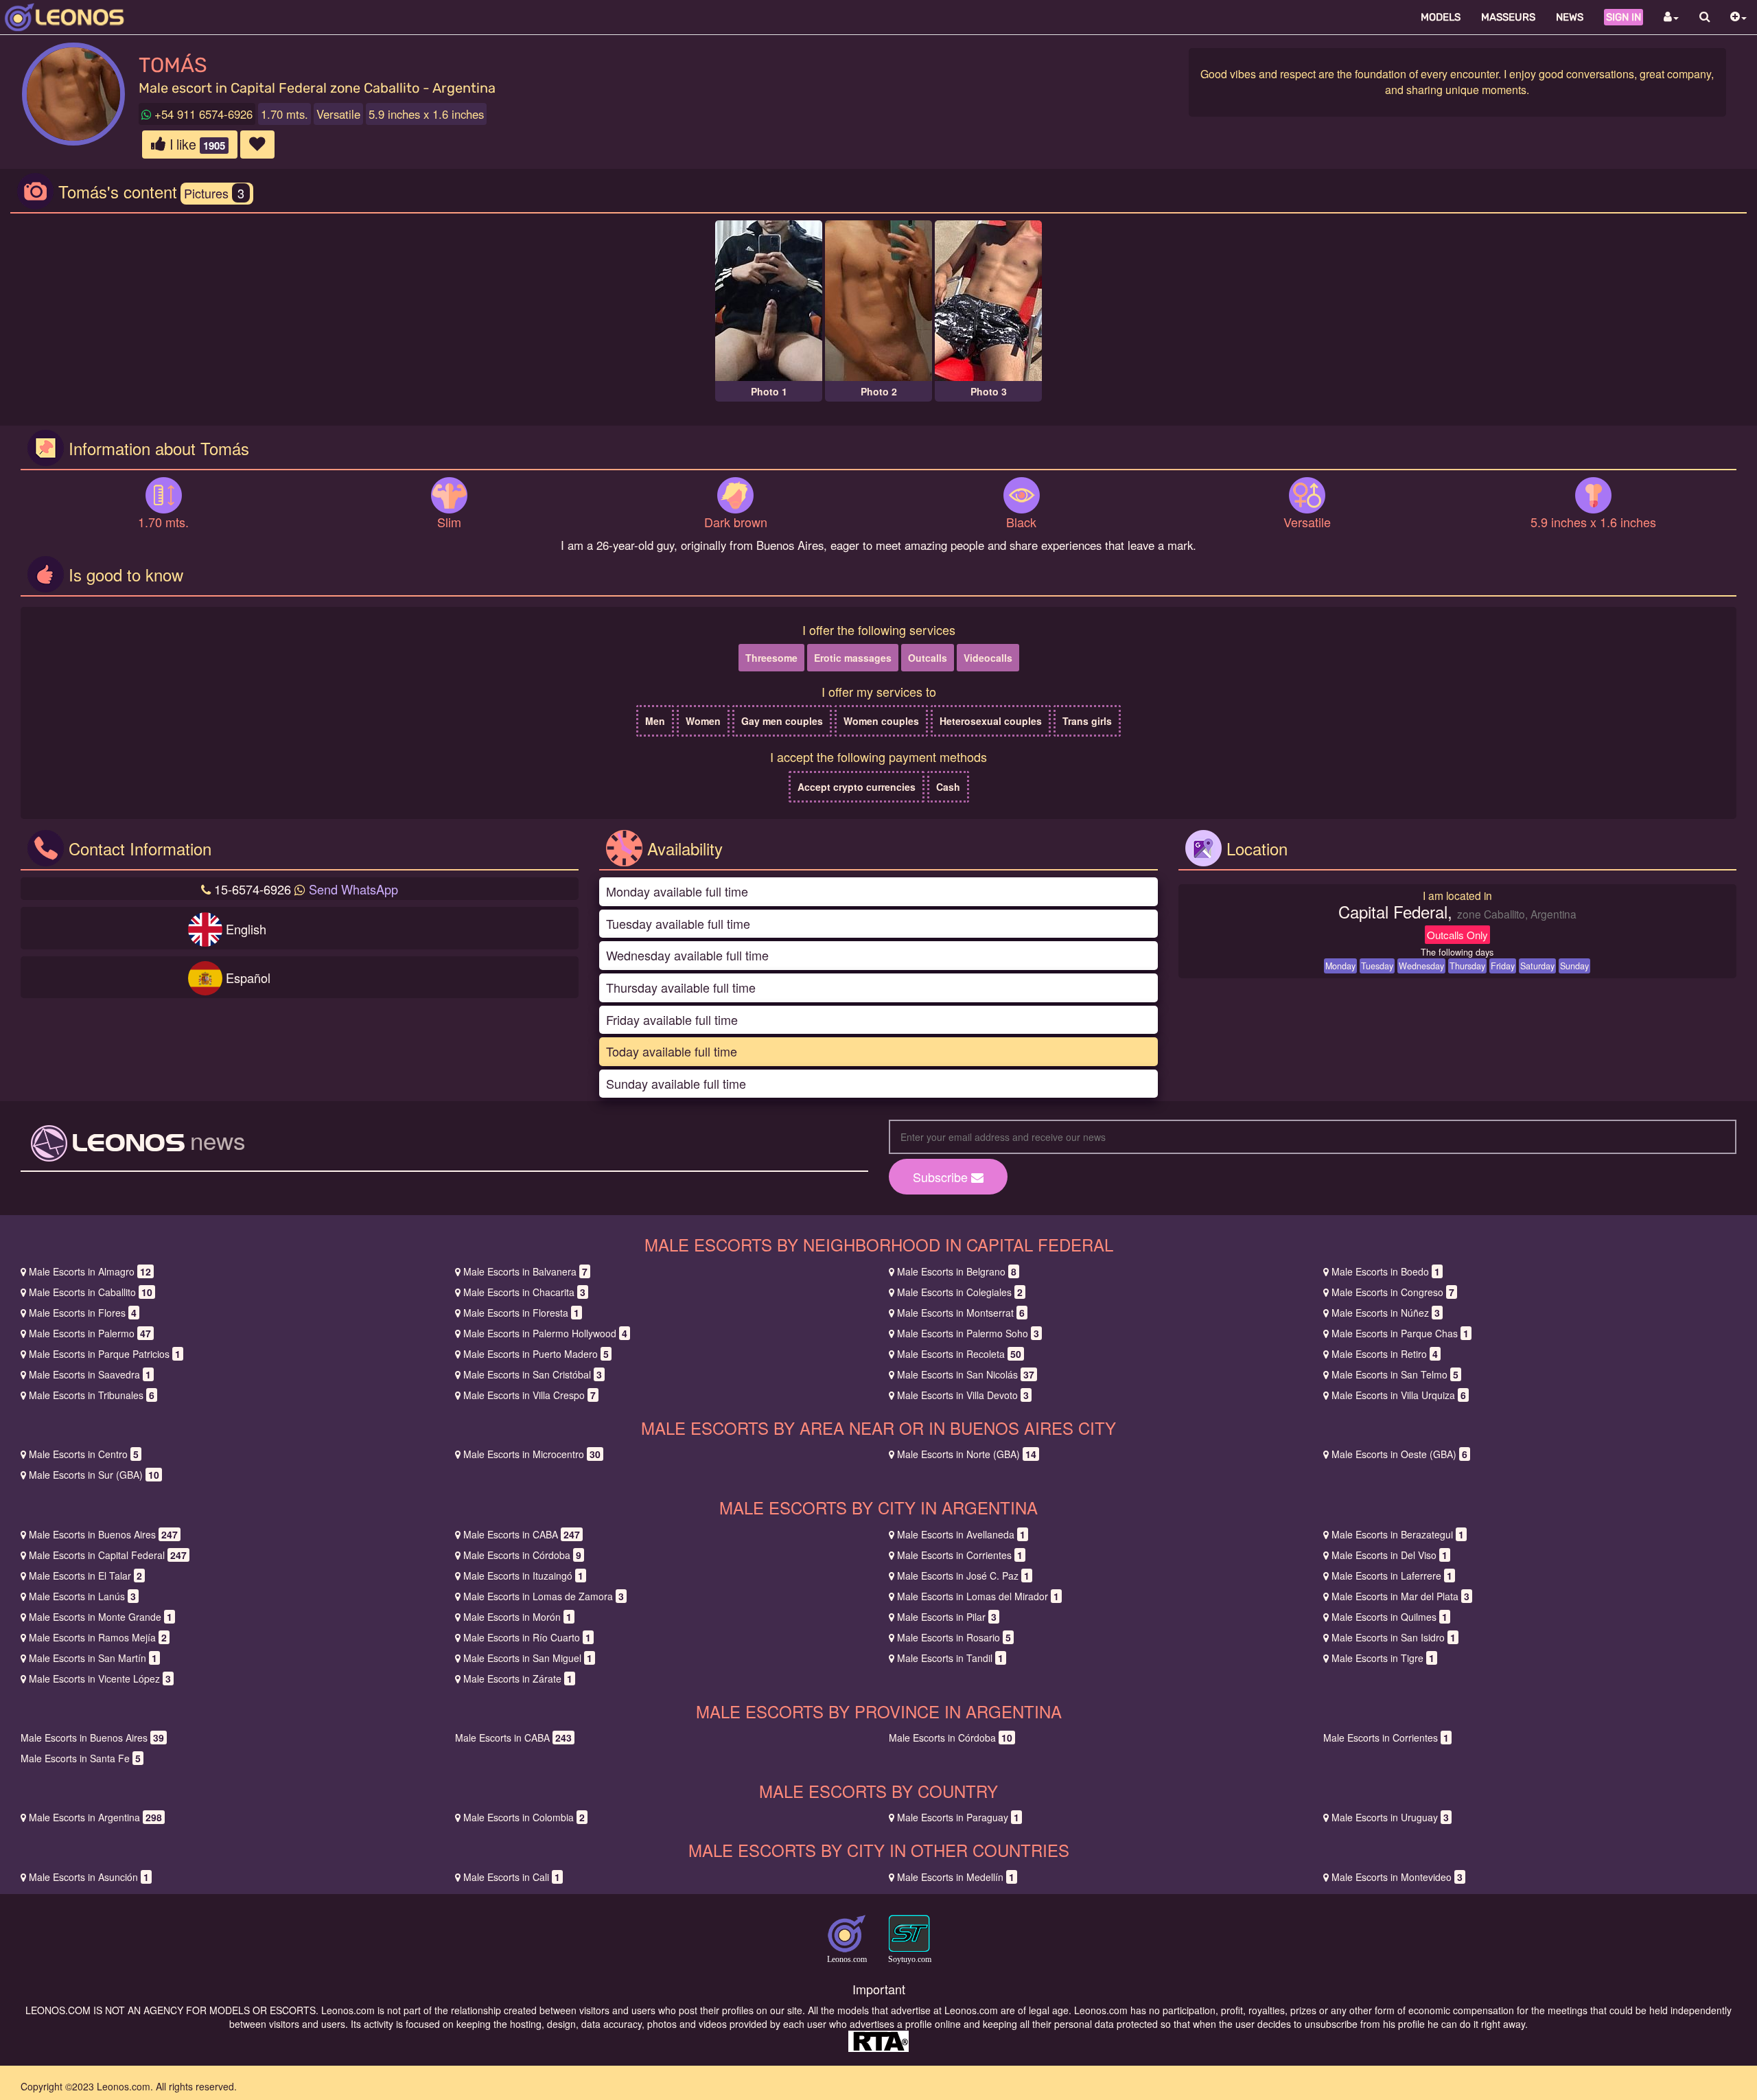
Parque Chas (1400, 1333)
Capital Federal (108, 1555)
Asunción (89, 1877)
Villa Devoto (963, 1395)
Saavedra (90, 1374)
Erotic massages (853, 658)
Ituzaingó (523, 1576)
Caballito (91, 1292)
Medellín (956, 1877)
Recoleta (959, 1354)
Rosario (954, 1637)
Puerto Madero (536, 1354)
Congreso (1393, 1292)
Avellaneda (961, 1534)
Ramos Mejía (98, 1637)
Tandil (950, 1658)
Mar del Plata (1400, 1596)
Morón (517, 1617)
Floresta (521, 1313)
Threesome (771, 658)
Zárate (518, 1678)
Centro (84, 1454)
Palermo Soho (968, 1333)
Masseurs (1508, 17)
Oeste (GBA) (1399, 1454)
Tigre (1383, 1658)
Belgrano (957, 1271)
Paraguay (958, 1817)
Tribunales (92, 1395)
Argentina (95, 1817)
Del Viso (1389, 1555)
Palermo (90, 1333)
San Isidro (1394, 1637)
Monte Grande (101, 1617)
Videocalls (988, 658)
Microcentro (532, 1454)
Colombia (524, 1817)
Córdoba (522, 1555)
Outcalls (928, 658)
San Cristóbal (533, 1374)
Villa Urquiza (1399, 1395)
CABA (522, 1534)
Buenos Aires (103, 1534)
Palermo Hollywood (545, 1333)
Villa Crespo (530, 1395)
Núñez (1386, 1313)
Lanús (82, 1596)
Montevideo (1397, 1877)
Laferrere (1392, 1576)
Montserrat (961, 1313)
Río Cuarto (527, 1637)
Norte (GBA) (967, 1454)
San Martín (93, 1658)
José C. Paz (963, 1576)
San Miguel (528, 1658)
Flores (83, 1313)
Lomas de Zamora (544, 1596)
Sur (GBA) (94, 1475)
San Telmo (1395, 1374)
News (1570, 17)
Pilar (947, 1617)
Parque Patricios (105, 1354)
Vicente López (100, 1678)
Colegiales (960, 1292)
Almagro (90, 1271)
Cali (512, 1877)
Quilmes (1389, 1617)
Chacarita (524, 1292)
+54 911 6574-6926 (202, 114)
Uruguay (1390, 1817)
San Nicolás (966, 1374)
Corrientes (960, 1555)
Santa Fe (81, 1758)
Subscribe (942, 1177)
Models (1441, 17)
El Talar (85, 1576)
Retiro (1385, 1354)
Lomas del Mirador (978, 1596)
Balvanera (525, 1271)
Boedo (1386, 1271)
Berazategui (1398, 1534)
